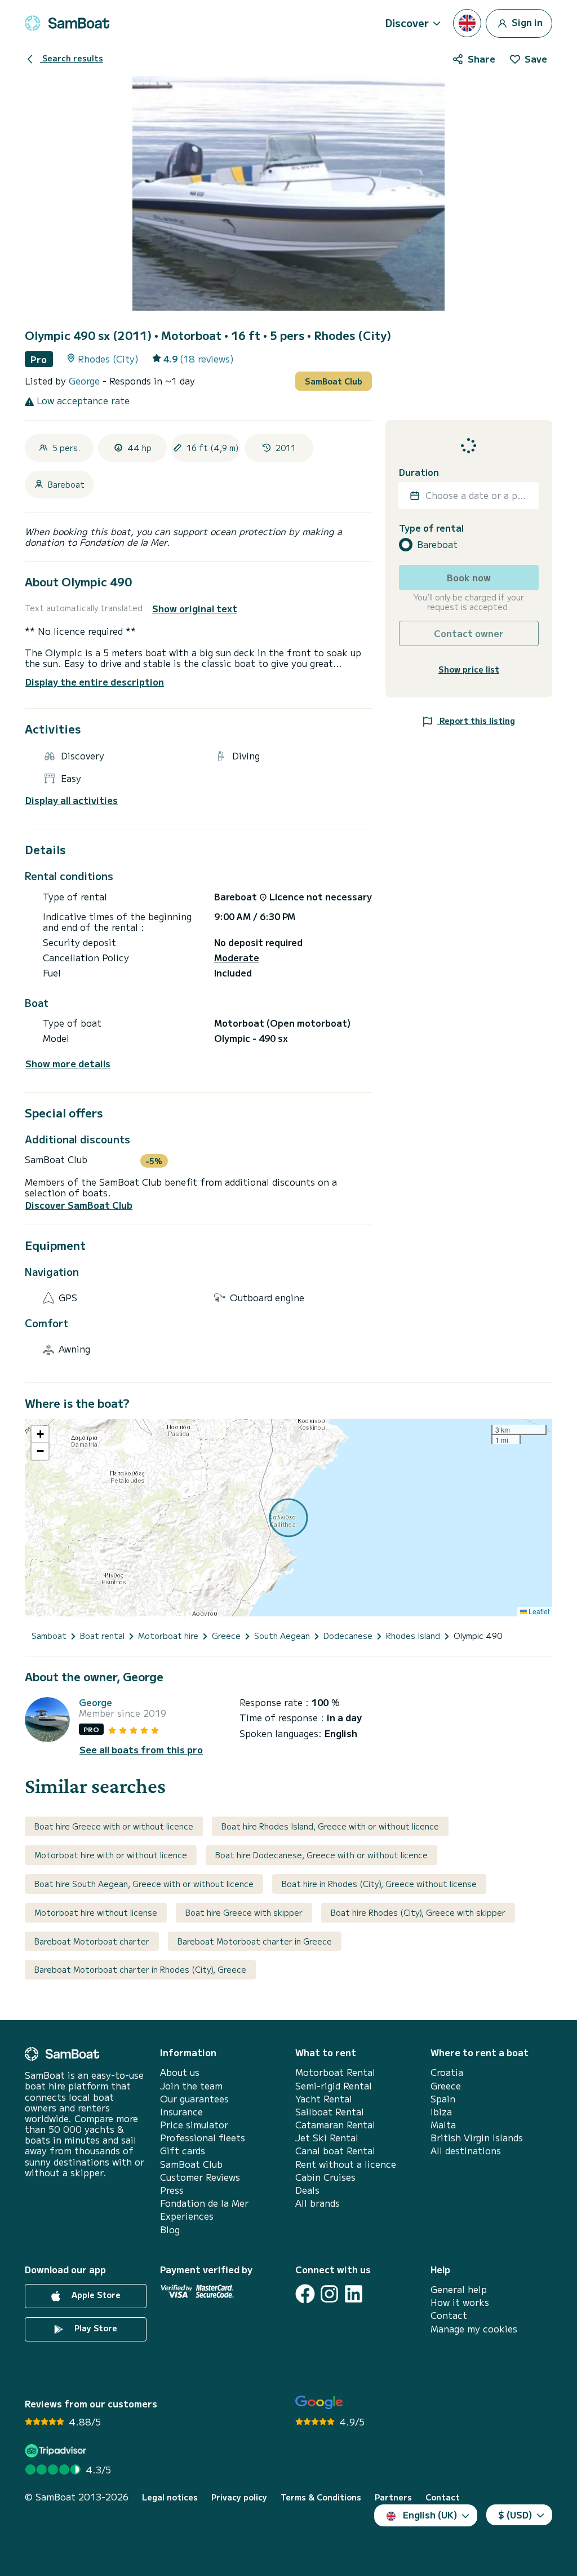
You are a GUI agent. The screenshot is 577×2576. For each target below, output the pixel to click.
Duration (419, 472)
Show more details (68, 1064)
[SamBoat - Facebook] (305, 2294)
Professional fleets (203, 2138)
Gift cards (183, 2151)
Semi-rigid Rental (334, 2086)
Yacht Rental (324, 2099)
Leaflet (538, 1611)
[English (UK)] (467, 23)
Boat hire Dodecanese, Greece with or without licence (321, 1855)
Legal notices (170, 2497)
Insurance (181, 2112)
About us (180, 2072)
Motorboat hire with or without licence (111, 1855)
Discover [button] (407, 23)
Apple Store (95, 2295)
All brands (318, 2203)
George (86, 381)
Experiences (187, 2216)
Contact (449, 2315)
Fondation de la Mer (204, 2203)
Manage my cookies (474, 2329)
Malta (443, 2125)
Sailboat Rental (330, 2112)
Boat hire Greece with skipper (244, 1912)
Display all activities (72, 800)
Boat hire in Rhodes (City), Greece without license (379, 1884)
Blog (170, 2230)
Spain (443, 2099)
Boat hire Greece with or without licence (114, 1826)
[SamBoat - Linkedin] (354, 2294)
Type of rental (431, 528)
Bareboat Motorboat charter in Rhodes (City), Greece (140, 1969)
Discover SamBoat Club (79, 1205)
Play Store (95, 2328)
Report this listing (476, 721)
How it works (460, 2302)
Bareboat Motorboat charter (92, 1941)
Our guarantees (194, 2099)
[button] (40, 1434)
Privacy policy (239, 2497)
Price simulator (194, 2125)
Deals (307, 2190)
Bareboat (437, 544)
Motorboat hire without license (96, 1912)
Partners (393, 2497)
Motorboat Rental (335, 2072)
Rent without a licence (346, 2164)
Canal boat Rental (335, 2151)
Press (172, 2190)
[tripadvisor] (57, 2451)
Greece (446, 2086)
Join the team (191, 2086)
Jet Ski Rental (327, 2138)
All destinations (466, 2151)
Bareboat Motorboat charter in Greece (255, 1941)
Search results (72, 58)
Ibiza (441, 2112)
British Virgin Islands (477, 2138)
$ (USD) (515, 2515)
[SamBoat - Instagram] (329, 2294)
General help (459, 2289)
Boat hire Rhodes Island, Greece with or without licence (330, 1826)
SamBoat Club (334, 381)
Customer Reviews (200, 2177)
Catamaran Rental (335, 2125)
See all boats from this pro (141, 1750)
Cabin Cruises (325, 2177)
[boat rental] (67, 23)
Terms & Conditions (321, 2497)
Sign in (526, 21)
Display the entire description (95, 682)
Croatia (447, 2072)
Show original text (195, 609)
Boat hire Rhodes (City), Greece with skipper (418, 1912)
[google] (319, 2403)
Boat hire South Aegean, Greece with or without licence (144, 1884)
